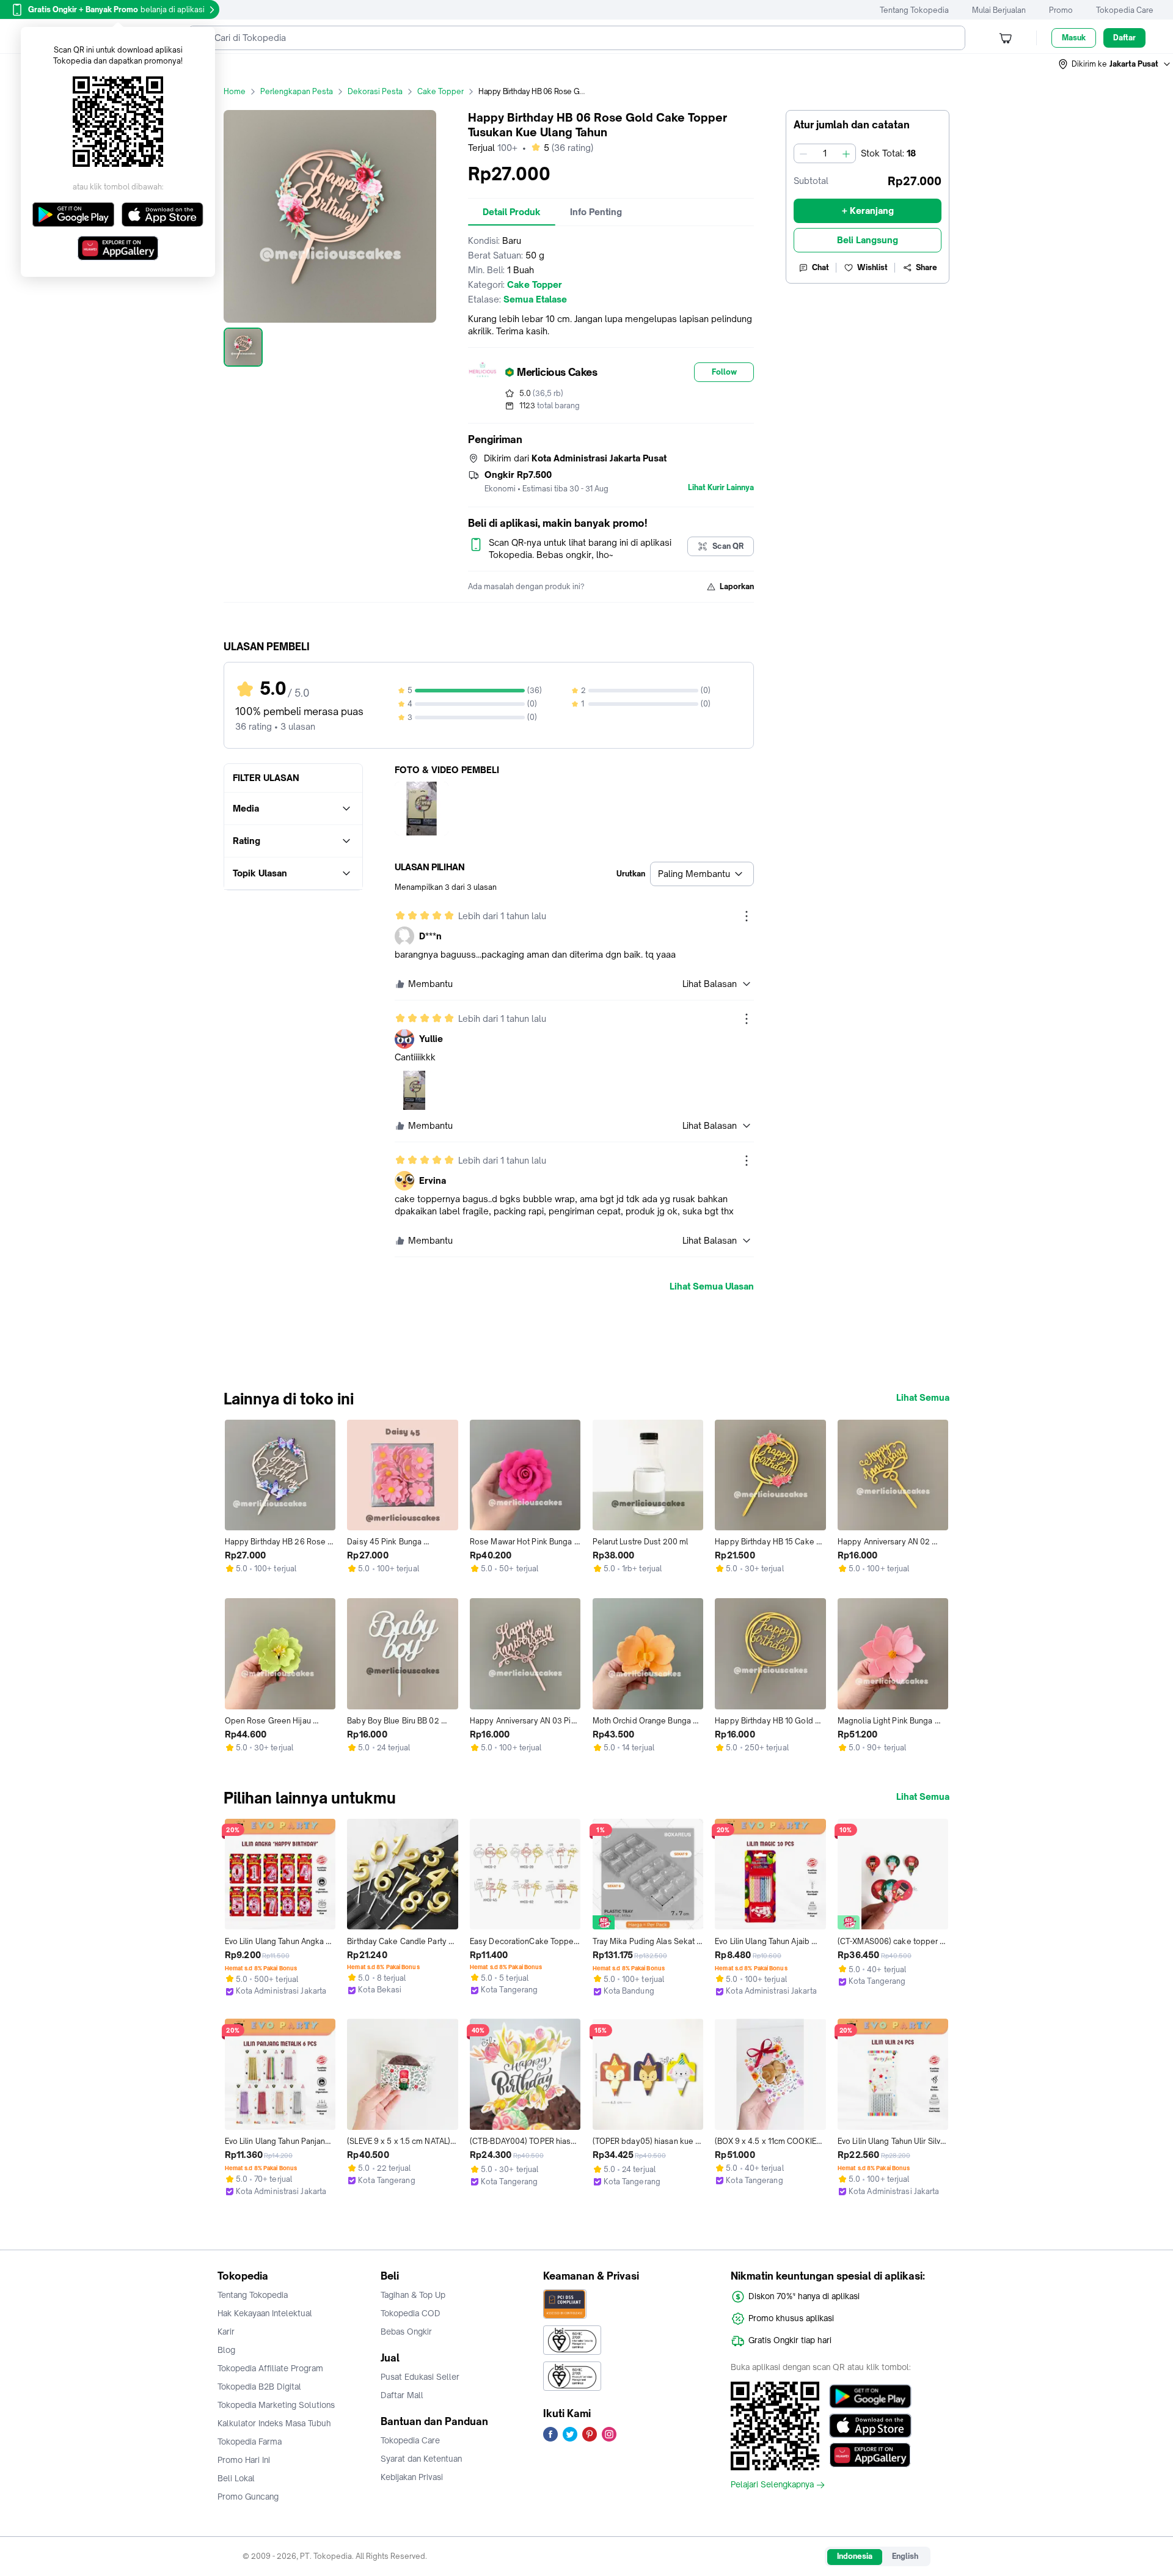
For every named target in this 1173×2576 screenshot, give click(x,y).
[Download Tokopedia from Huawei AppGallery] (870, 2455)
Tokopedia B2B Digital (259, 2387)
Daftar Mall (402, 2395)
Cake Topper (440, 91)
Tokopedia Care (1125, 10)
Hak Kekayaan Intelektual (265, 2313)
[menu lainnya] (747, 916)
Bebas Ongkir (406, 2332)
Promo (1061, 10)
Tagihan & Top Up (413, 2295)
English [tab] (905, 2556)
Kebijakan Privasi (412, 2477)
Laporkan (737, 586)
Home (235, 91)
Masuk (1074, 38)
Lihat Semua (923, 1398)
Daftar (1124, 38)
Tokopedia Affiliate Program (270, 2368)
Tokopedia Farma (250, 2442)
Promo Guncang (248, 2497)
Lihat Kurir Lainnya (721, 488)
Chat (820, 267)
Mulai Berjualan (999, 10)
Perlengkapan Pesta (297, 91)
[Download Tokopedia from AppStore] (870, 2426)
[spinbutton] (825, 153)
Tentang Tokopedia (914, 10)
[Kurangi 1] (803, 153)
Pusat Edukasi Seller (420, 2377)
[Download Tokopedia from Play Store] (870, 2396)
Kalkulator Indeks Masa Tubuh (274, 2423)
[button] (1115, 64)
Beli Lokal (236, 2478)
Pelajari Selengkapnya (772, 2485)
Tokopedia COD (411, 2313)
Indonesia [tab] (855, 2556)
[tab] (512, 212)
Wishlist (872, 267)
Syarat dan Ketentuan (421, 2459)
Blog (226, 2350)
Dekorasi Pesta (375, 91)
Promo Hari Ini (244, 2460)
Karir (226, 2332)
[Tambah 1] (846, 153)
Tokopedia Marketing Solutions (276, 2405)
